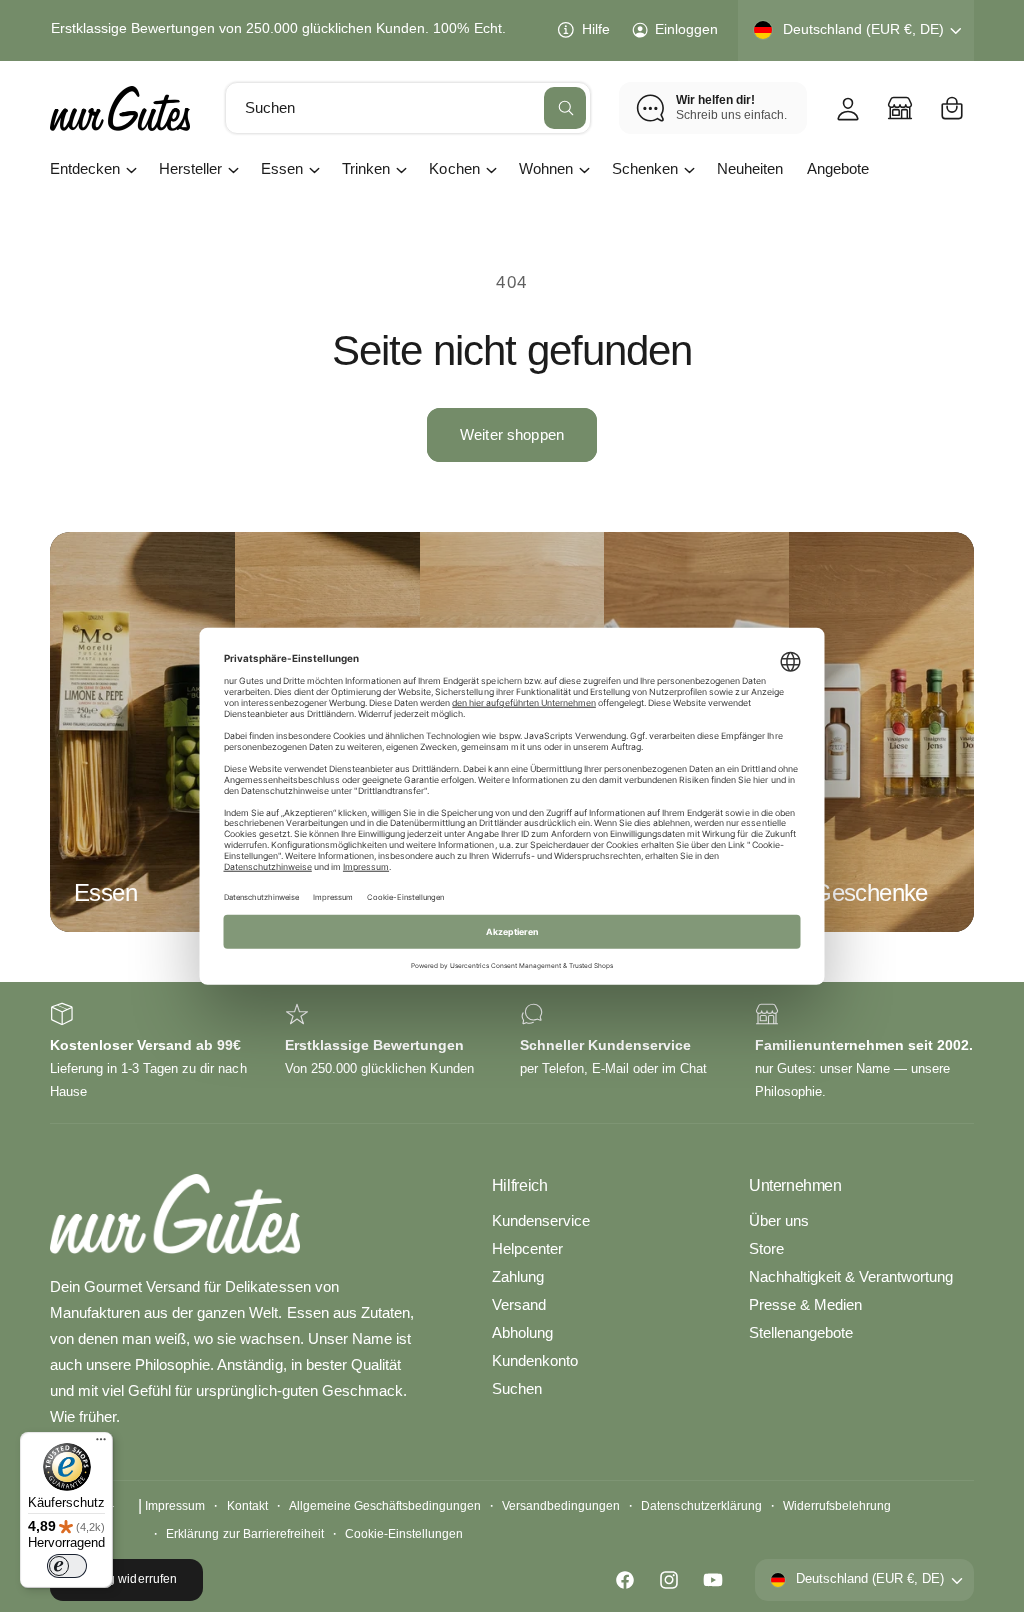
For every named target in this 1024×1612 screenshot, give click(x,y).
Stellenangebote (801, 1333)
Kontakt (247, 1506)
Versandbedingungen (561, 1506)
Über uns (779, 1221)
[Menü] (101, 1444)
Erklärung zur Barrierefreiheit (244, 1534)
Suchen (517, 1389)
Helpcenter (527, 1249)
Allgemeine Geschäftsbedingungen (385, 1506)
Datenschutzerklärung (701, 1506)
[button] (952, 108)
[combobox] (408, 108)
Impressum (175, 1506)
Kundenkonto (535, 1361)
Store (766, 1249)
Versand (519, 1305)
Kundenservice (541, 1221)
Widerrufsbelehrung (837, 1506)
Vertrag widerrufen (126, 1579)
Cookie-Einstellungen (404, 1534)
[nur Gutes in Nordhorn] (900, 108)
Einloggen (686, 29)
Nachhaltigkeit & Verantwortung (851, 1277)
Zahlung (518, 1277)
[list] (512, 1052)
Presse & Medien (805, 1305)
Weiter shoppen (512, 434)
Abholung (522, 1333)
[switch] (67, 1566)
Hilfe (595, 29)
